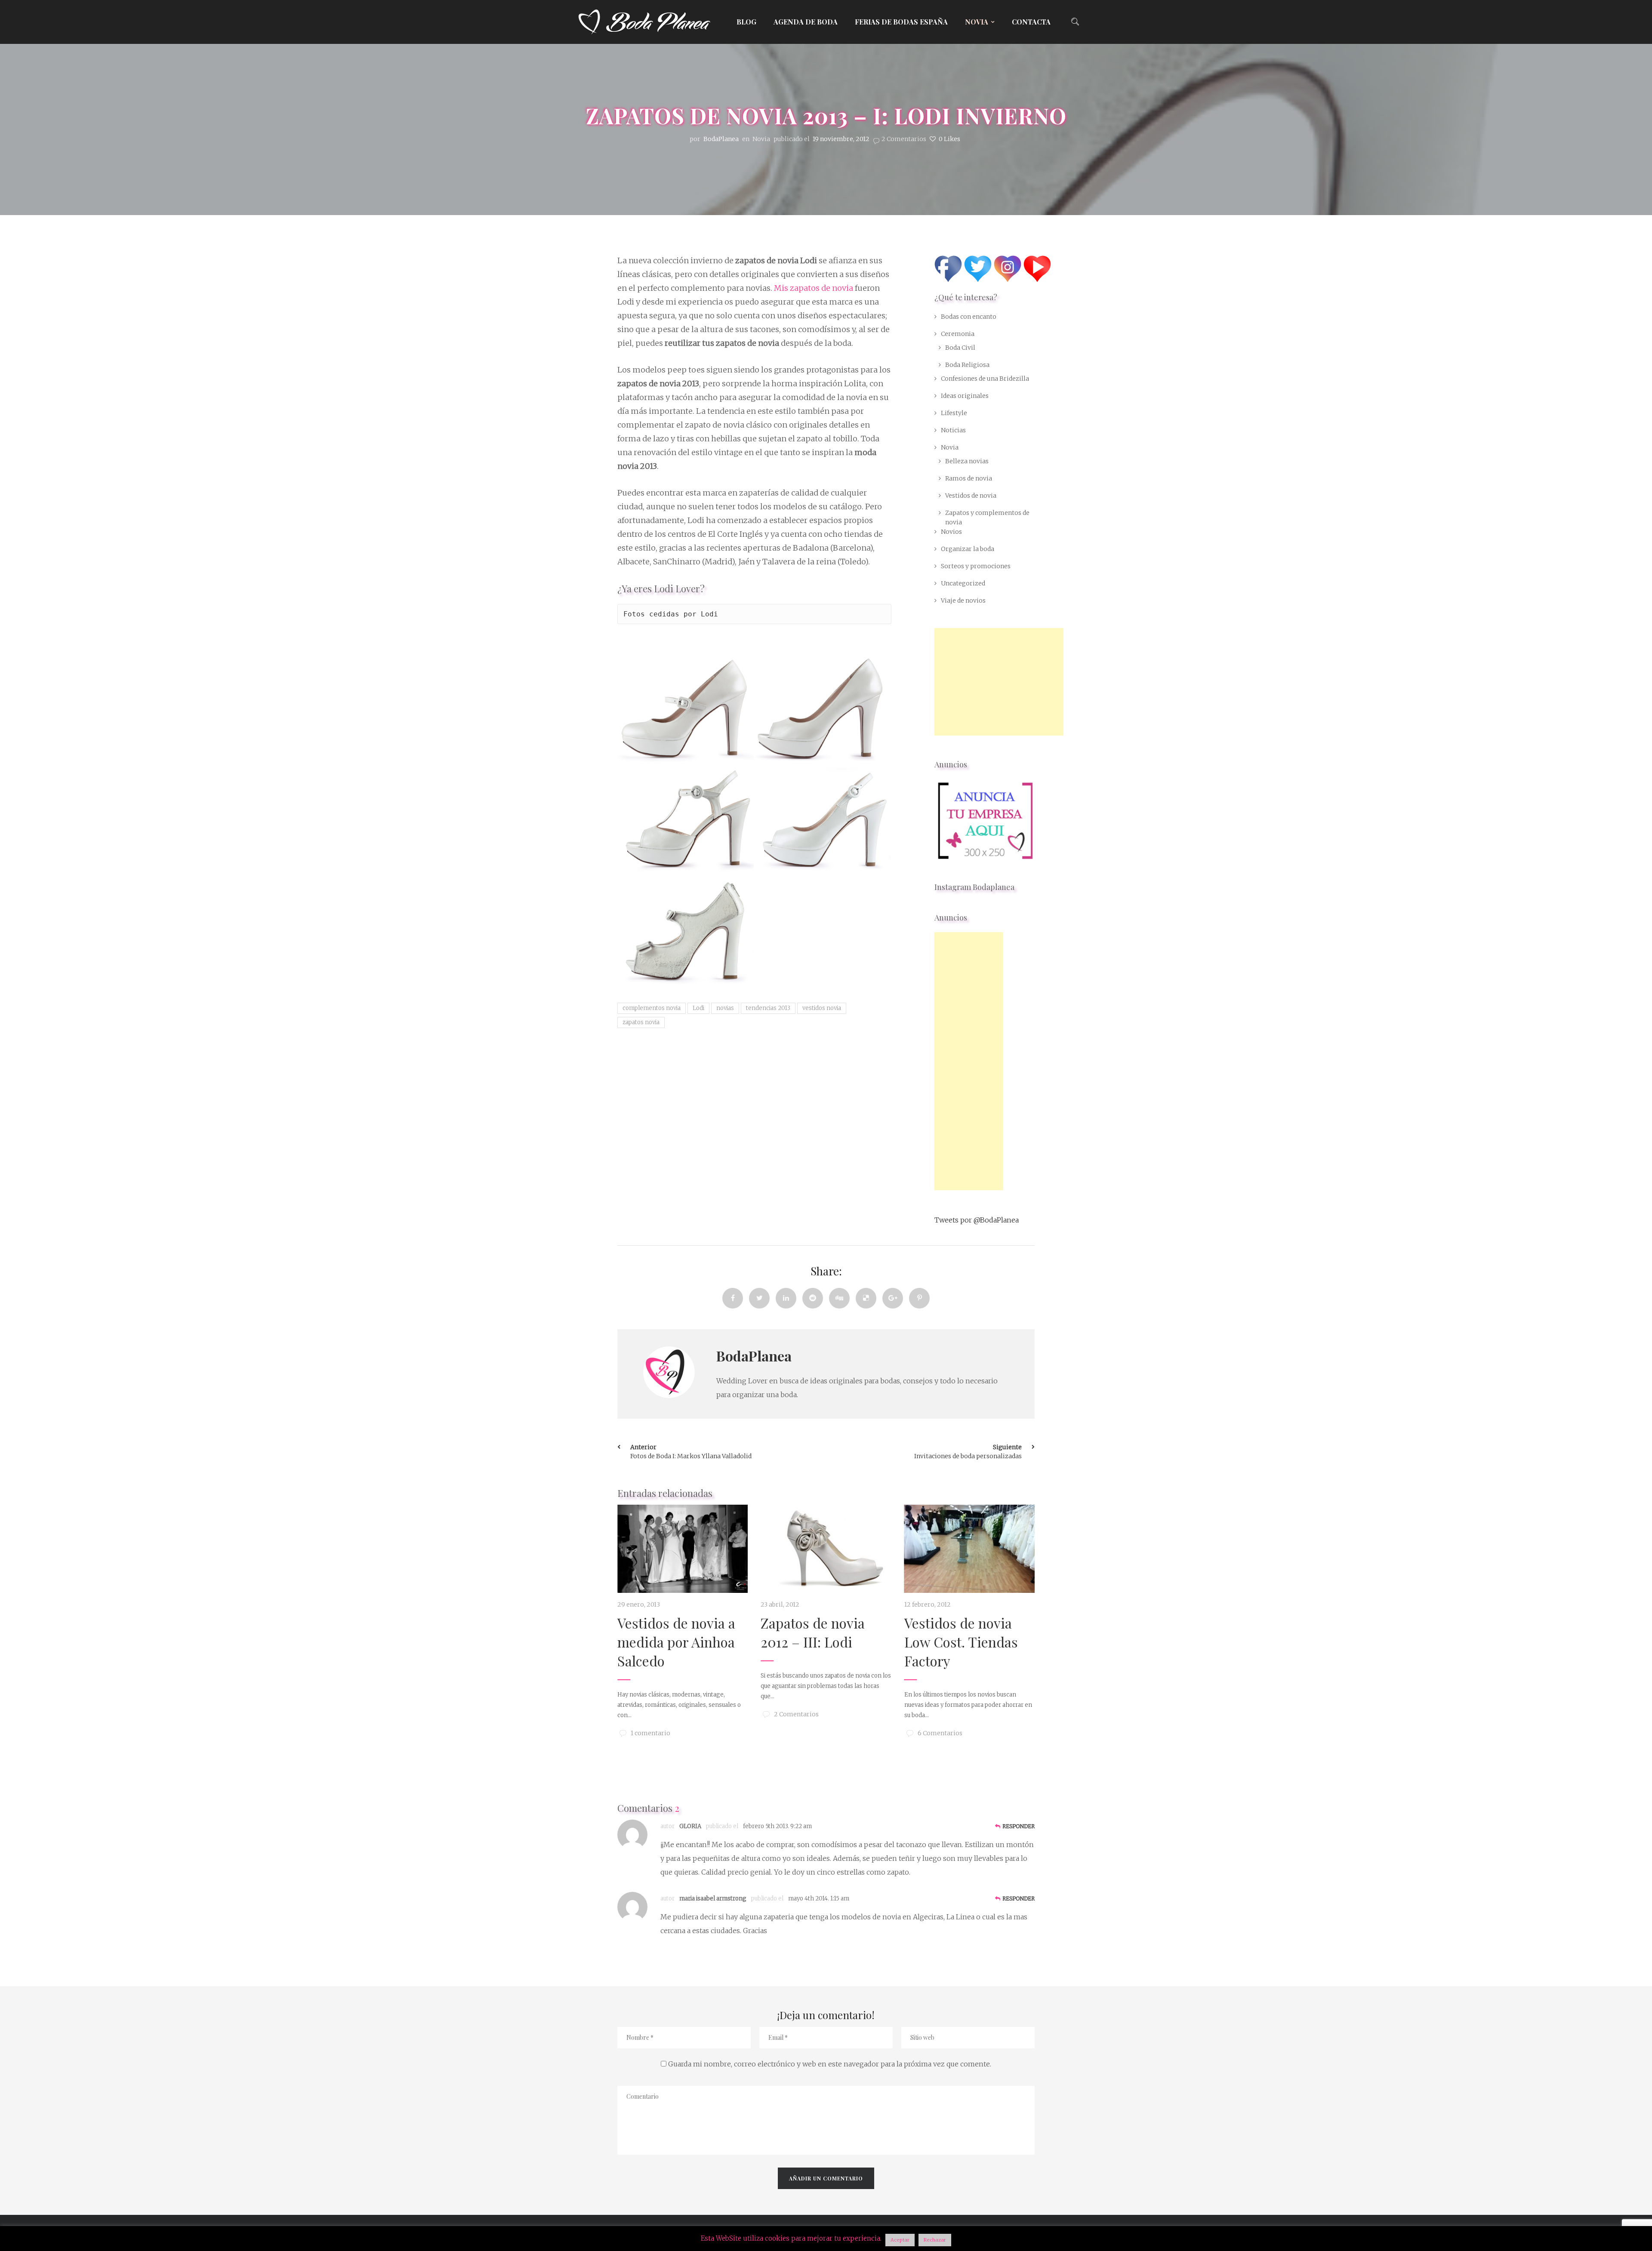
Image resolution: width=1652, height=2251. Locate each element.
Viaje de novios (963, 600)
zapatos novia (641, 1022)
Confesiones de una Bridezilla (985, 379)
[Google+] (893, 1298)
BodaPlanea (754, 1356)
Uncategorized (963, 583)
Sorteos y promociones (976, 566)
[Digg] (839, 1298)
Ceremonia (958, 334)
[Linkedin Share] (786, 1298)
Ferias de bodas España (901, 22)
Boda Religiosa (967, 365)
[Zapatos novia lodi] (686, 710)
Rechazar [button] (935, 2240)
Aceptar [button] (900, 2240)
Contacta (1031, 22)
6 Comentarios (940, 1733)
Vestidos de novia (971, 496)
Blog (746, 22)
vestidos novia (822, 1008)
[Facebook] (733, 1298)
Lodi (709, 614)
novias (725, 1008)
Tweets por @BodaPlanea (977, 1220)
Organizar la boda (968, 549)
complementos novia (652, 1008)
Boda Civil (960, 348)
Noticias (953, 430)
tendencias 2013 (768, 1008)
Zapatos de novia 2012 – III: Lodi (813, 1632)
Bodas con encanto (969, 317)
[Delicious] (866, 1298)
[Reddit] (813, 1298)
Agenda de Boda (806, 22)
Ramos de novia (969, 478)
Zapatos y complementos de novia (987, 517)
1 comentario (650, 1733)
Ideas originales (965, 396)
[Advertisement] (999, 682)
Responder (1019, 1826)
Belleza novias (967, 461)
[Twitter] (759, 1298)
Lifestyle (954, 413)
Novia (977, 22)
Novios (951, 532)
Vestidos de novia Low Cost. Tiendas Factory (961, 1642)
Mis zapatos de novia (814, 288)
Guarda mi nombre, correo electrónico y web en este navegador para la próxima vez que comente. (830, 2064)
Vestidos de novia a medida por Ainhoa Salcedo (676, 1642)
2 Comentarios (904, 139)
